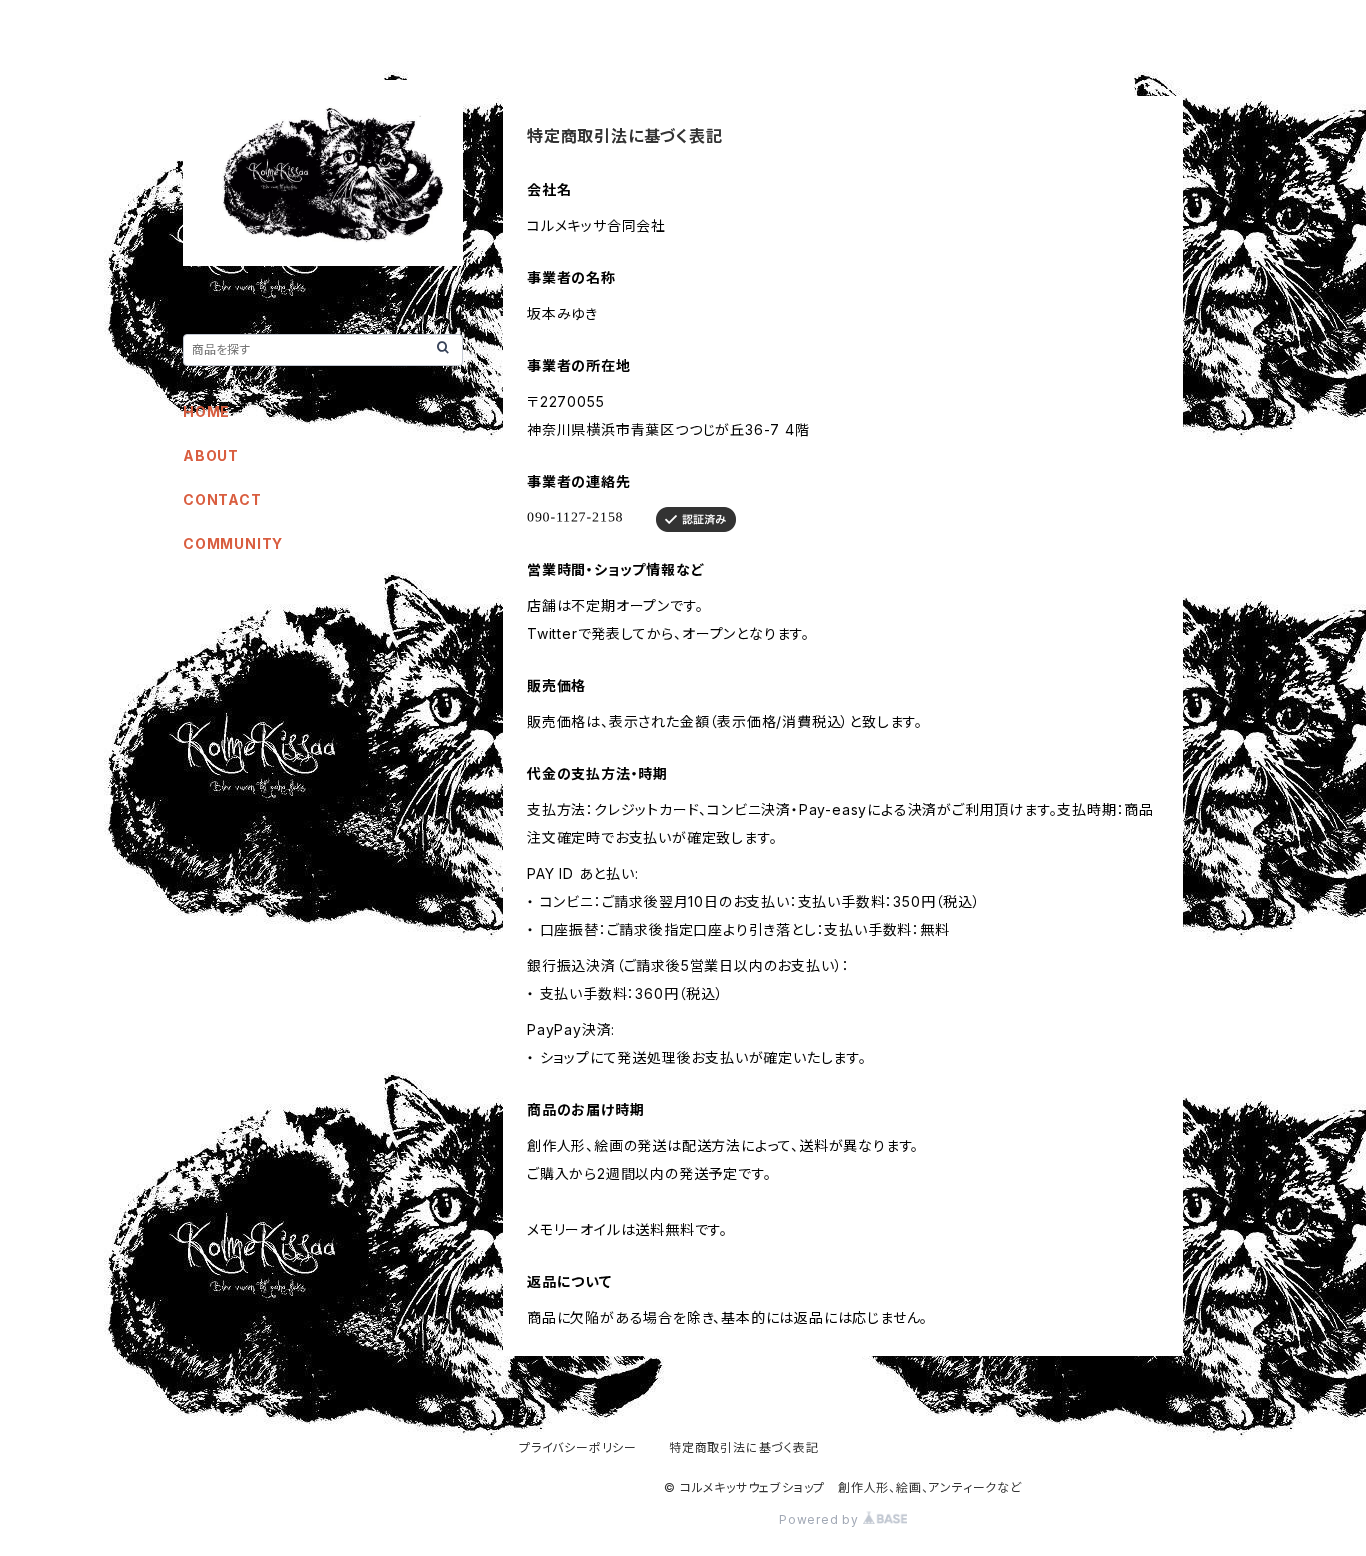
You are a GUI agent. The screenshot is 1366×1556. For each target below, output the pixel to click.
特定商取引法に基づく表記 (744, 1447)
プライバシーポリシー (578, 1447)
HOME (206, 411)
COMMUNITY (233, 543)
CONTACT (222, 499)
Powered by (821, 1519)
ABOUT (211, 455)
